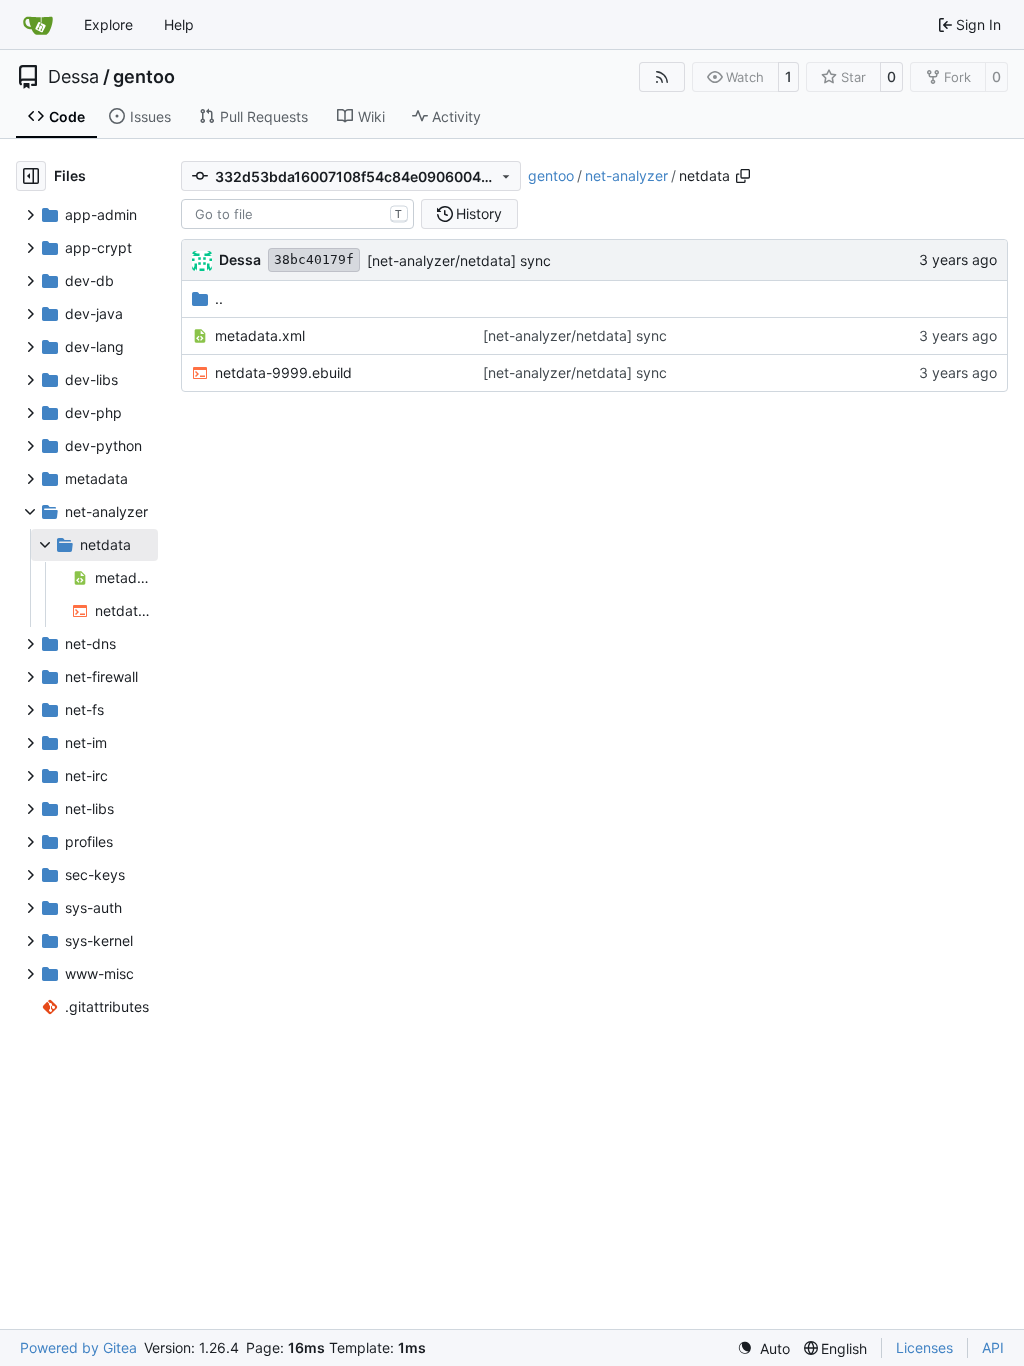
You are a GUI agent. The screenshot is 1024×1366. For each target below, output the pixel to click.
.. (219, 298)
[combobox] (297, 214)
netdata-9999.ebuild (283, 372)
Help (179, 24)
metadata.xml (260, 335)
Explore (108, 24)
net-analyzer (626, 175)
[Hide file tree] (31, 176)
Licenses (924, 1347)
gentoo (144, 77)
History (479, 213)
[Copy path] (743, 176)
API (993, 1347)
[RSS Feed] (662, 77)
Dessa (73, 77)
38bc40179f (314, 259)
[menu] (763, 1348)
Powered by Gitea (78, 1347)
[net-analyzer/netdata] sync (459, 260)
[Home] (38, 25)
